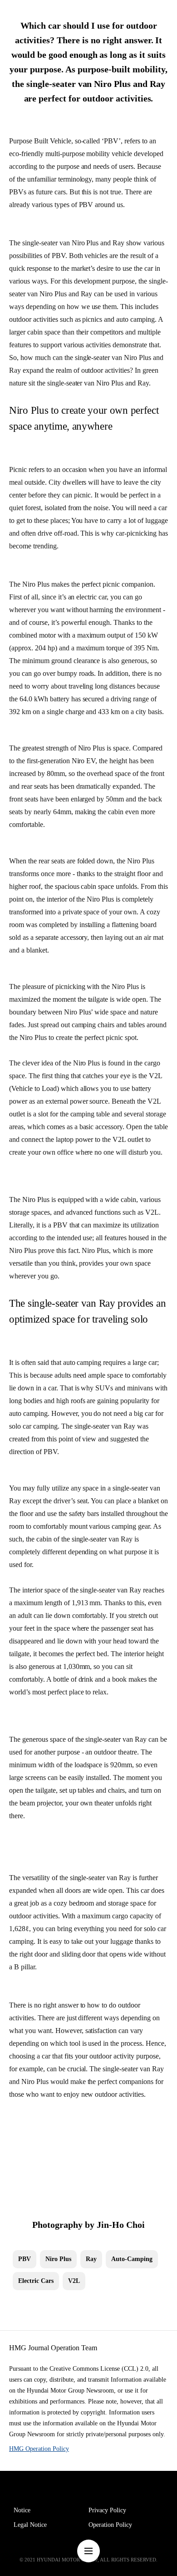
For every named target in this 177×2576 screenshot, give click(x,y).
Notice (22, 2510)
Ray (91, 2259)
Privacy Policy (107, 2510)
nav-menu (88, 2551)
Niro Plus (58, 2259)
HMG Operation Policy (39, 2449)
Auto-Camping (132, 2259)
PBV (25, 2259)
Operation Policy (110, 2525)
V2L (74, 2281)
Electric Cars (36, 2281)
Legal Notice (30, 2525)
